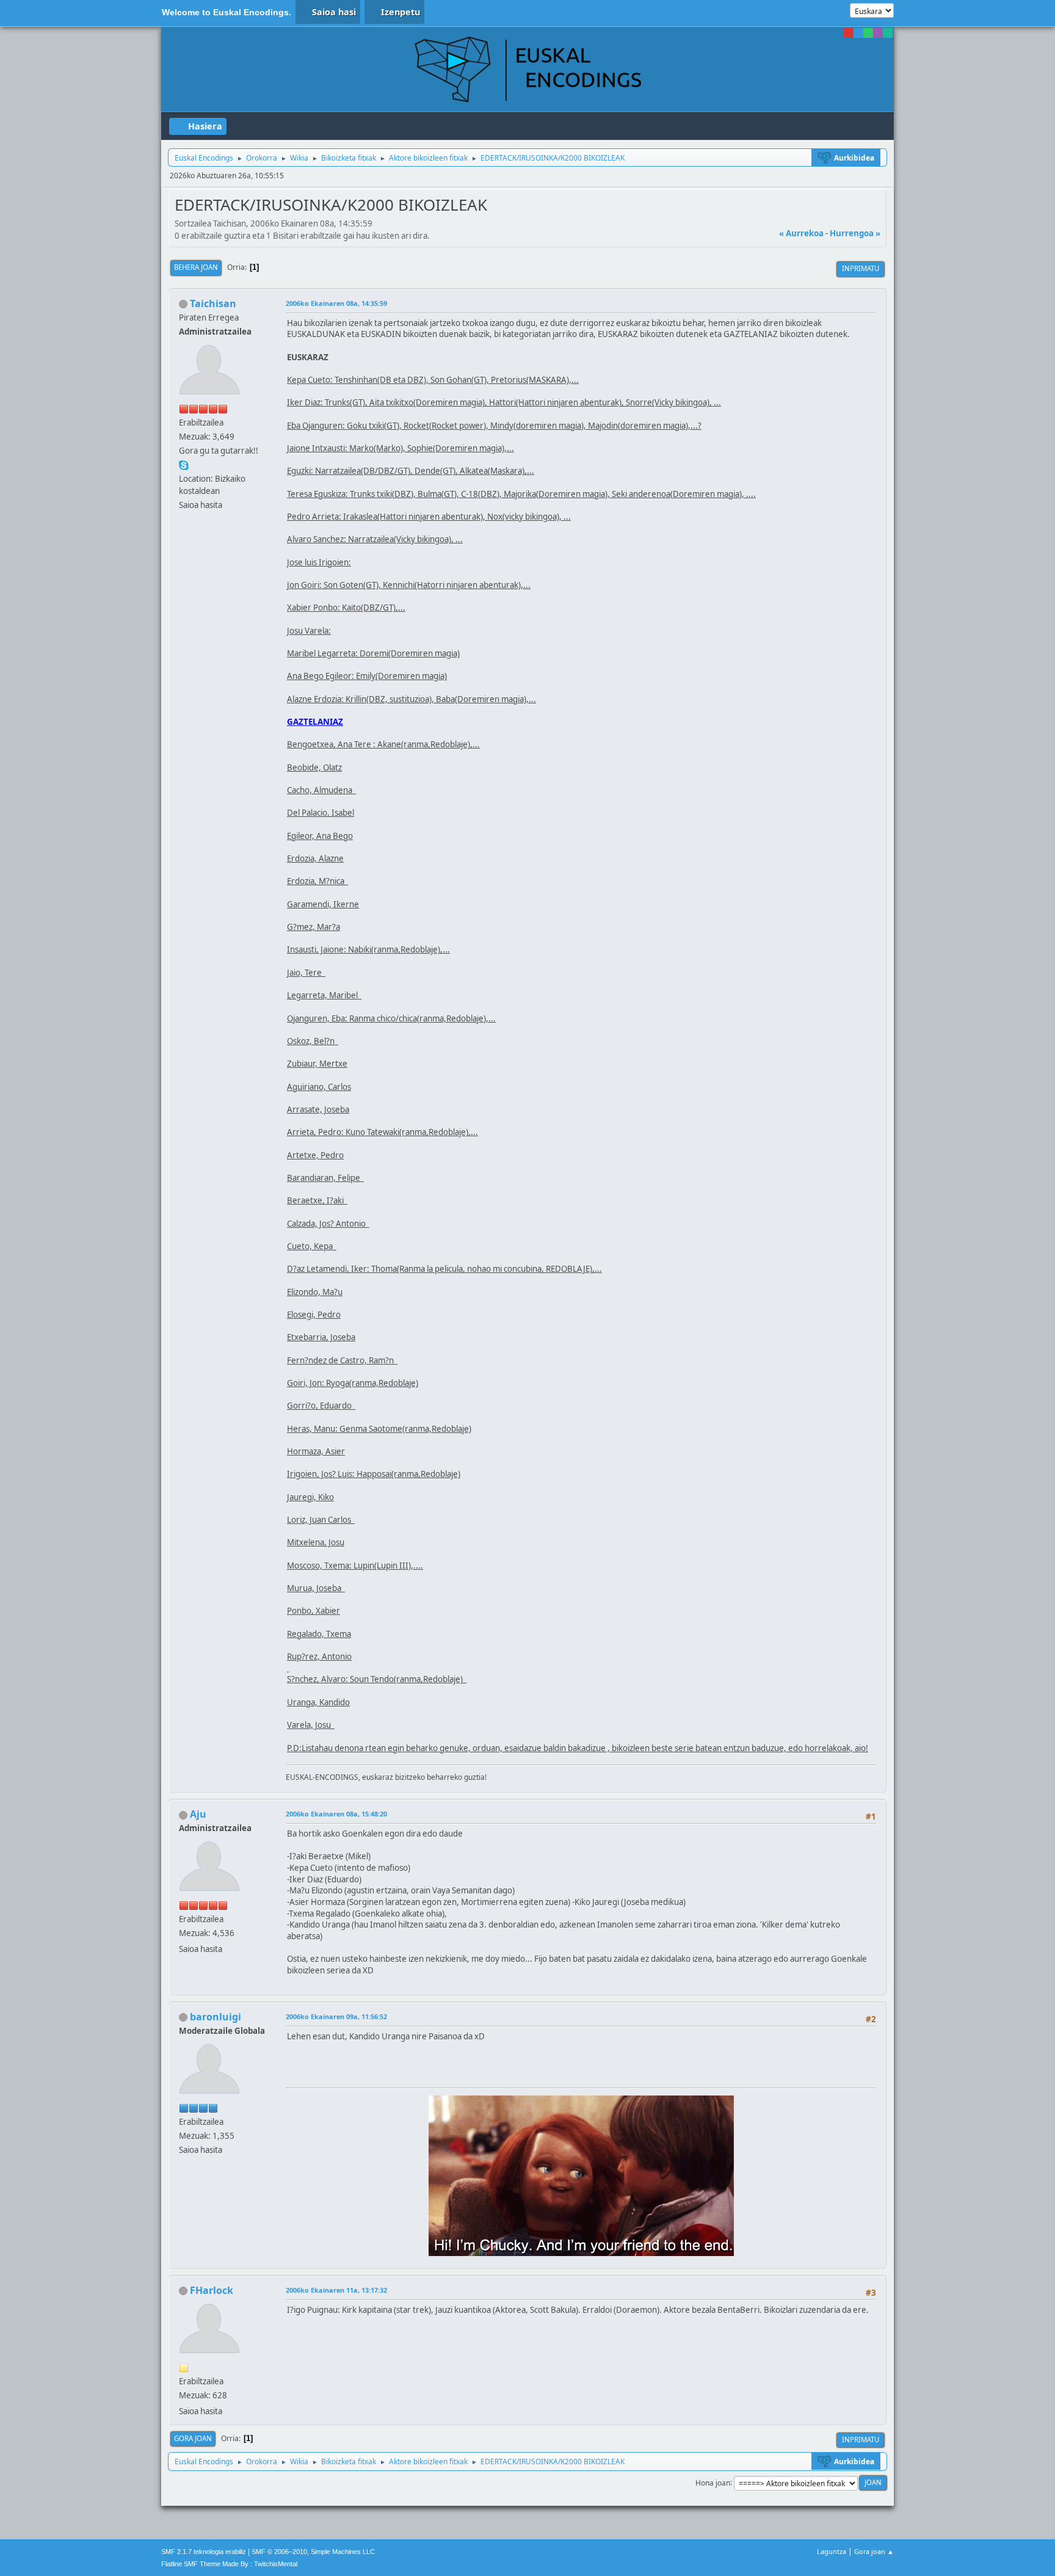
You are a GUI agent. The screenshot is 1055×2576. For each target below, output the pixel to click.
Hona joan (713, 2482)
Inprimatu (861, 268)
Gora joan (193, 2438)
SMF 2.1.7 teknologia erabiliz (204, 2552)
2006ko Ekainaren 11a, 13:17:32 (336, 2290)
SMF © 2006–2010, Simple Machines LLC (313, 2552)
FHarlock (212, 2290)
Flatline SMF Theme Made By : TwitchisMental (229, 2564)
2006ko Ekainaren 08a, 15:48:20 (336, 1814)
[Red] (849, 33)
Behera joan (196, 267)
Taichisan (213, 303)
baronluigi (216, 2017)
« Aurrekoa (801, 233)
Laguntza (832, 2551)
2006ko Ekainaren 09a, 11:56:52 (336, 2016)
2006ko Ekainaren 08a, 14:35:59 (336, 303)
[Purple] (878, 33)
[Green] (868, 33)
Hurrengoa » (855, 233)
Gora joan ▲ (874, 2551)
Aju (198, 1814)
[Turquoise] (888, 33)
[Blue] (858, 33)
